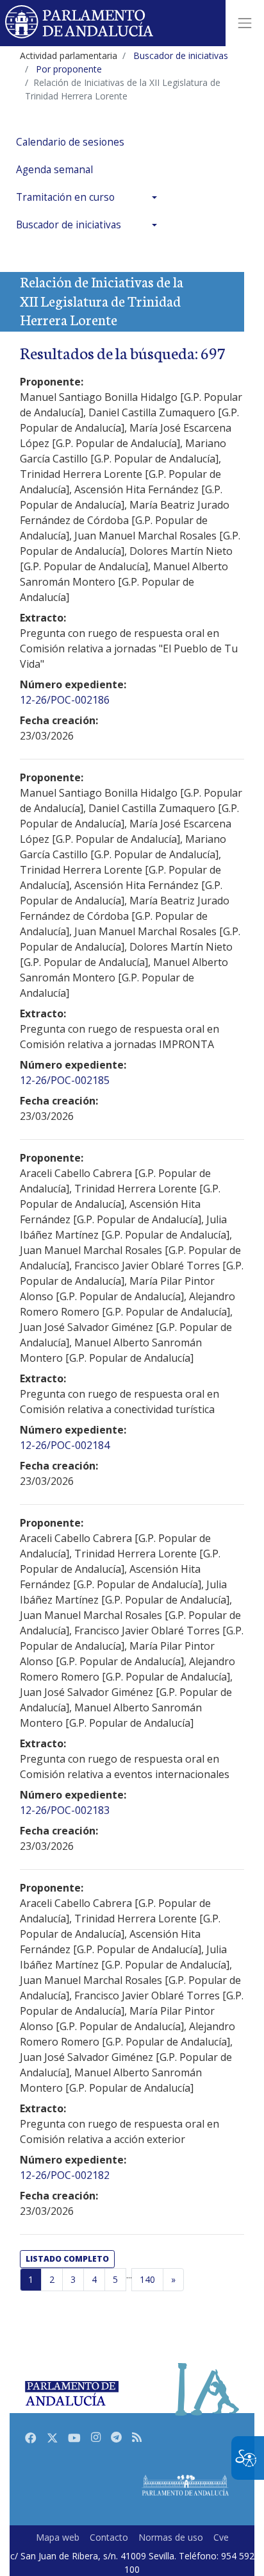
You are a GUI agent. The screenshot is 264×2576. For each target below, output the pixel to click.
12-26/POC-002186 (65, 700)
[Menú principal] (245, 23)
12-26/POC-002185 (65, 1080)
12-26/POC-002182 (65, 2175)
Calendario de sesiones (70, 142)
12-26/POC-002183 (65, 1810)
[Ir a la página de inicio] (80, 23)
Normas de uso (171, 2537)
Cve (221, 2537)
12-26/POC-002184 (65, 1445)
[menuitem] (90, 142)
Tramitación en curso (65, 197)
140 (147, 2279)
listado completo (67, 2259)
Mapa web (58, 2537)
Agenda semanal (54, 170)
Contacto (109, 2537)
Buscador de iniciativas (69, 225)
